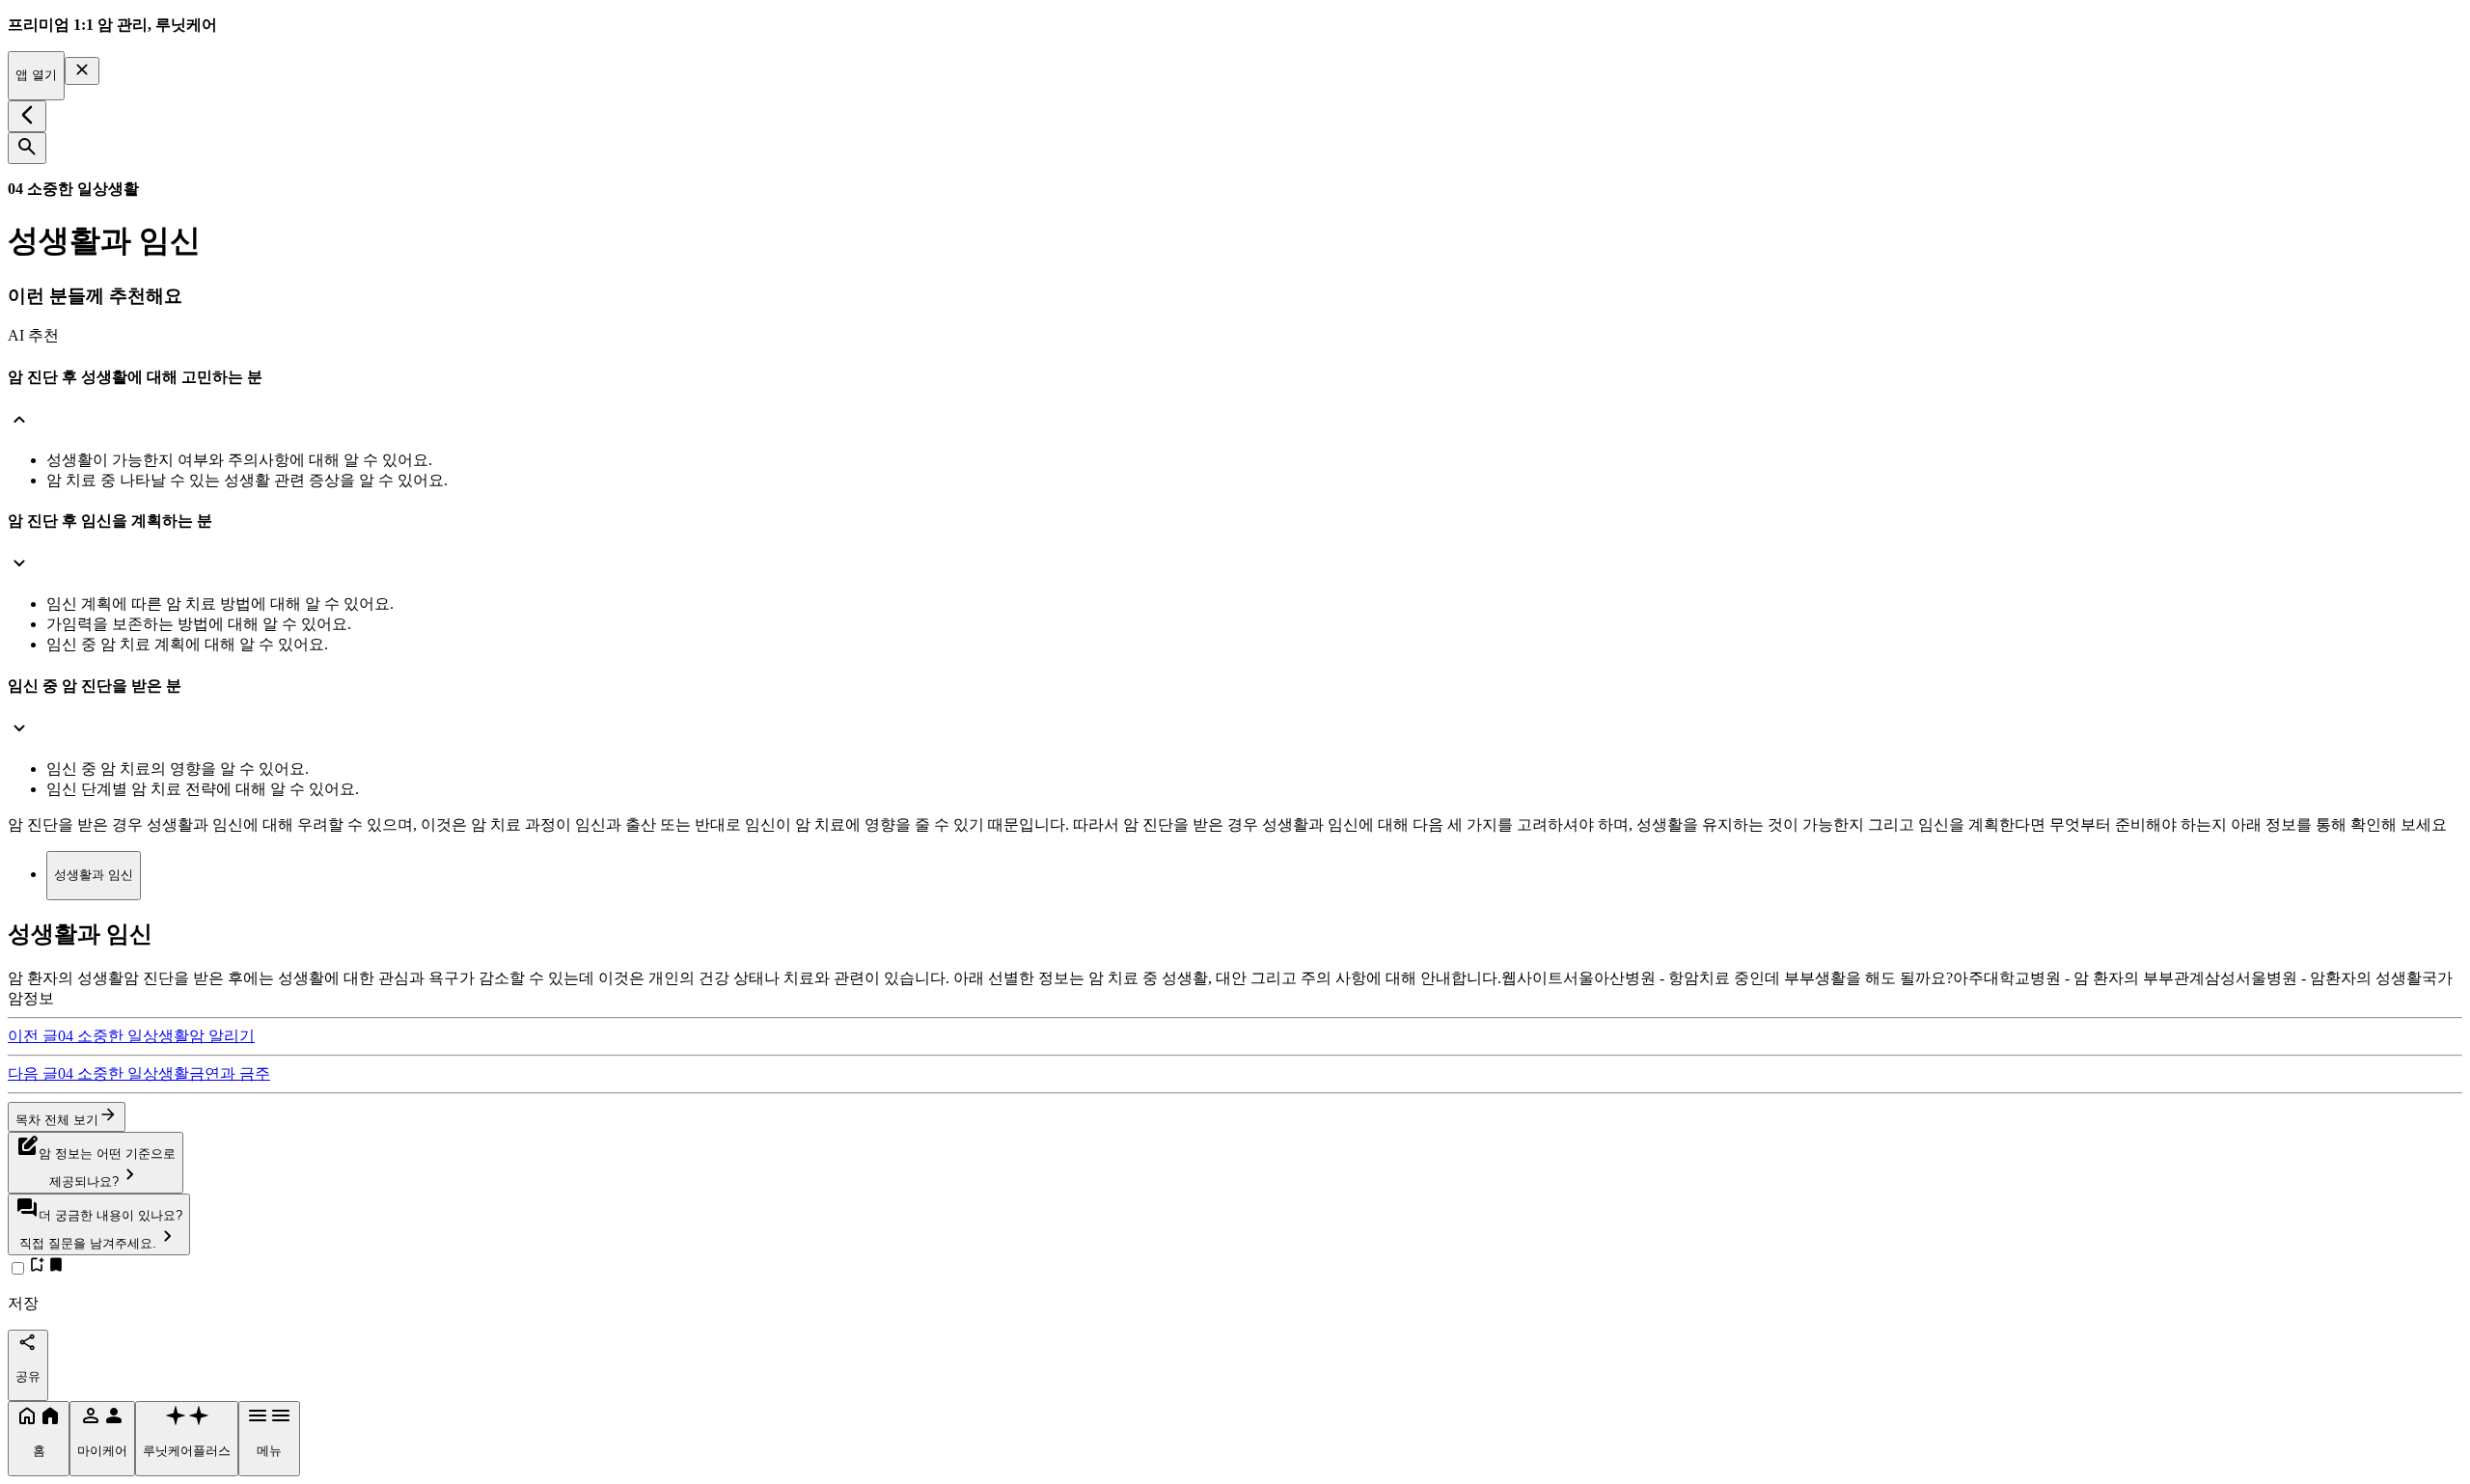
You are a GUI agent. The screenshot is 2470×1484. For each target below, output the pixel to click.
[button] (1235, 401)
